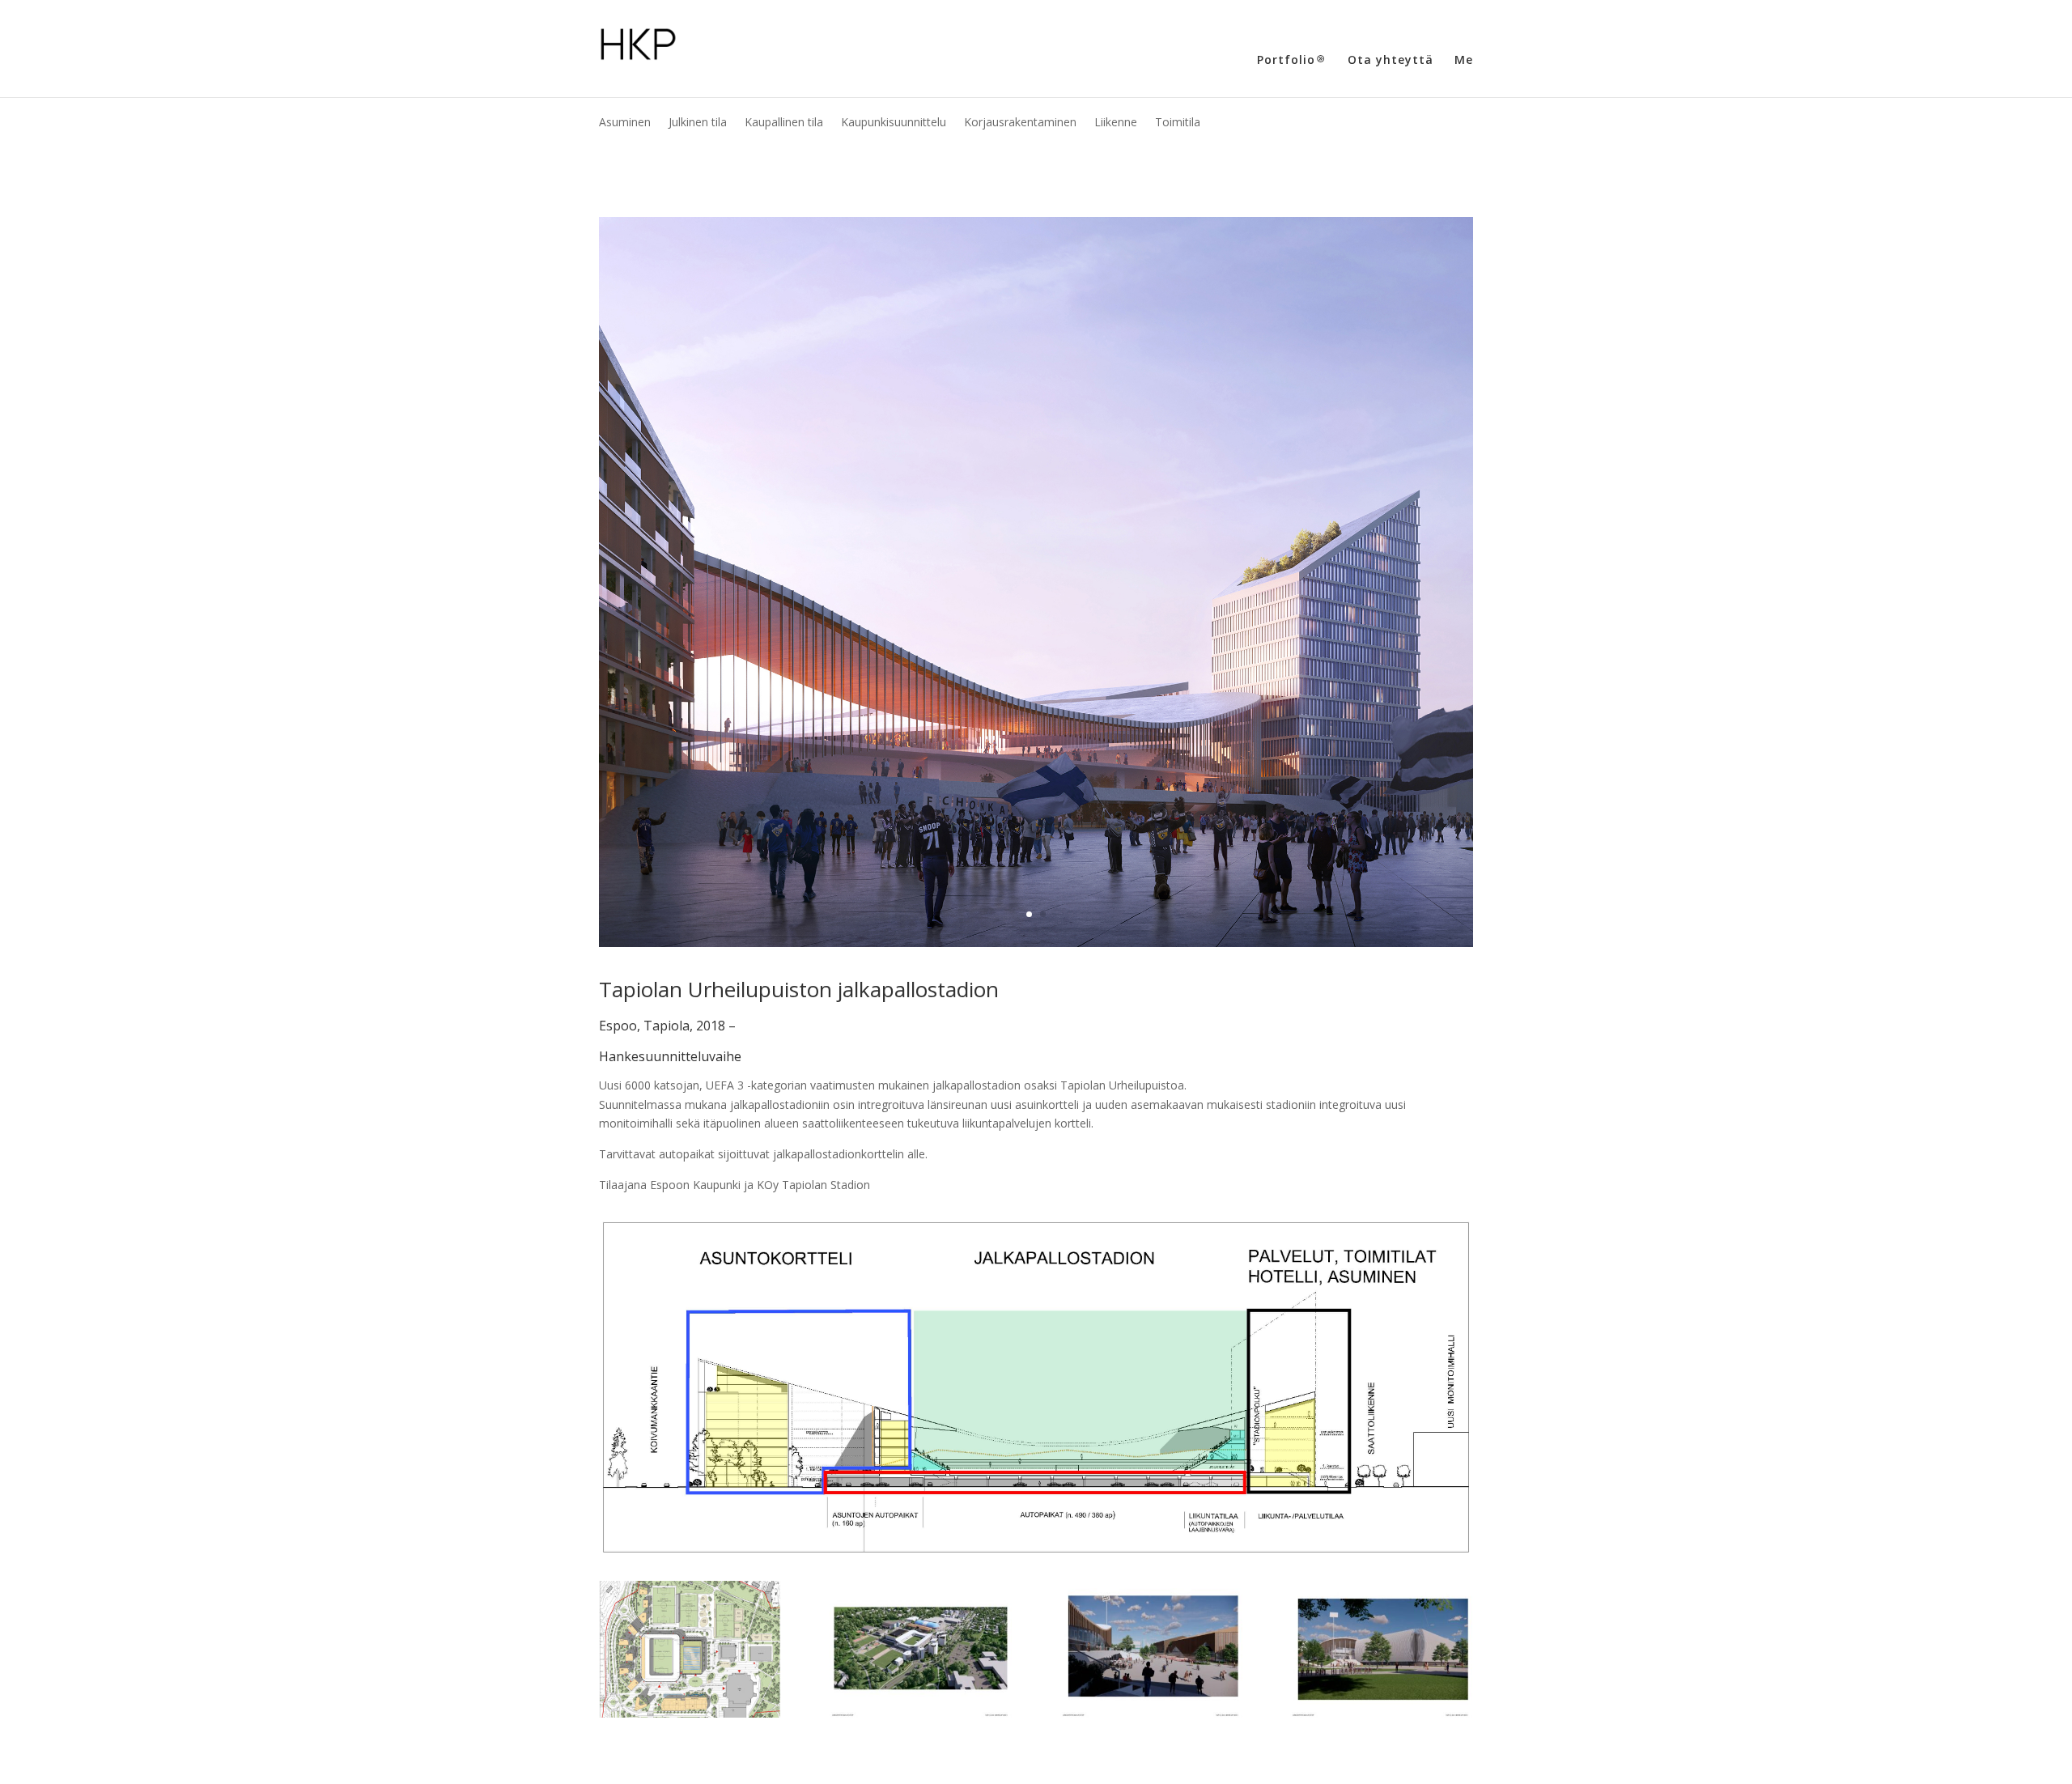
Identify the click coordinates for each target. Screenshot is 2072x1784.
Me (1464, 61)
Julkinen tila (698, 123)
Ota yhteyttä (1391, 61)
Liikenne (1116, 123)
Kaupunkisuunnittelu (894, 123)
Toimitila (1178, 123)
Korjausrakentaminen (1020, 123)
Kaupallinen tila (784, 123)
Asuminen (625, 123)
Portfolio (1286, 61)
